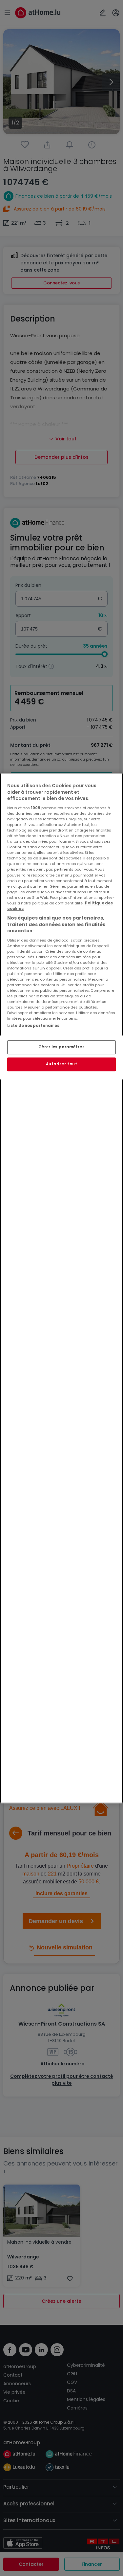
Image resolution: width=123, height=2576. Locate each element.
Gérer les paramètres (61, 1047)
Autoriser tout (62, 1064)
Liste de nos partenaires (33, 1026)
